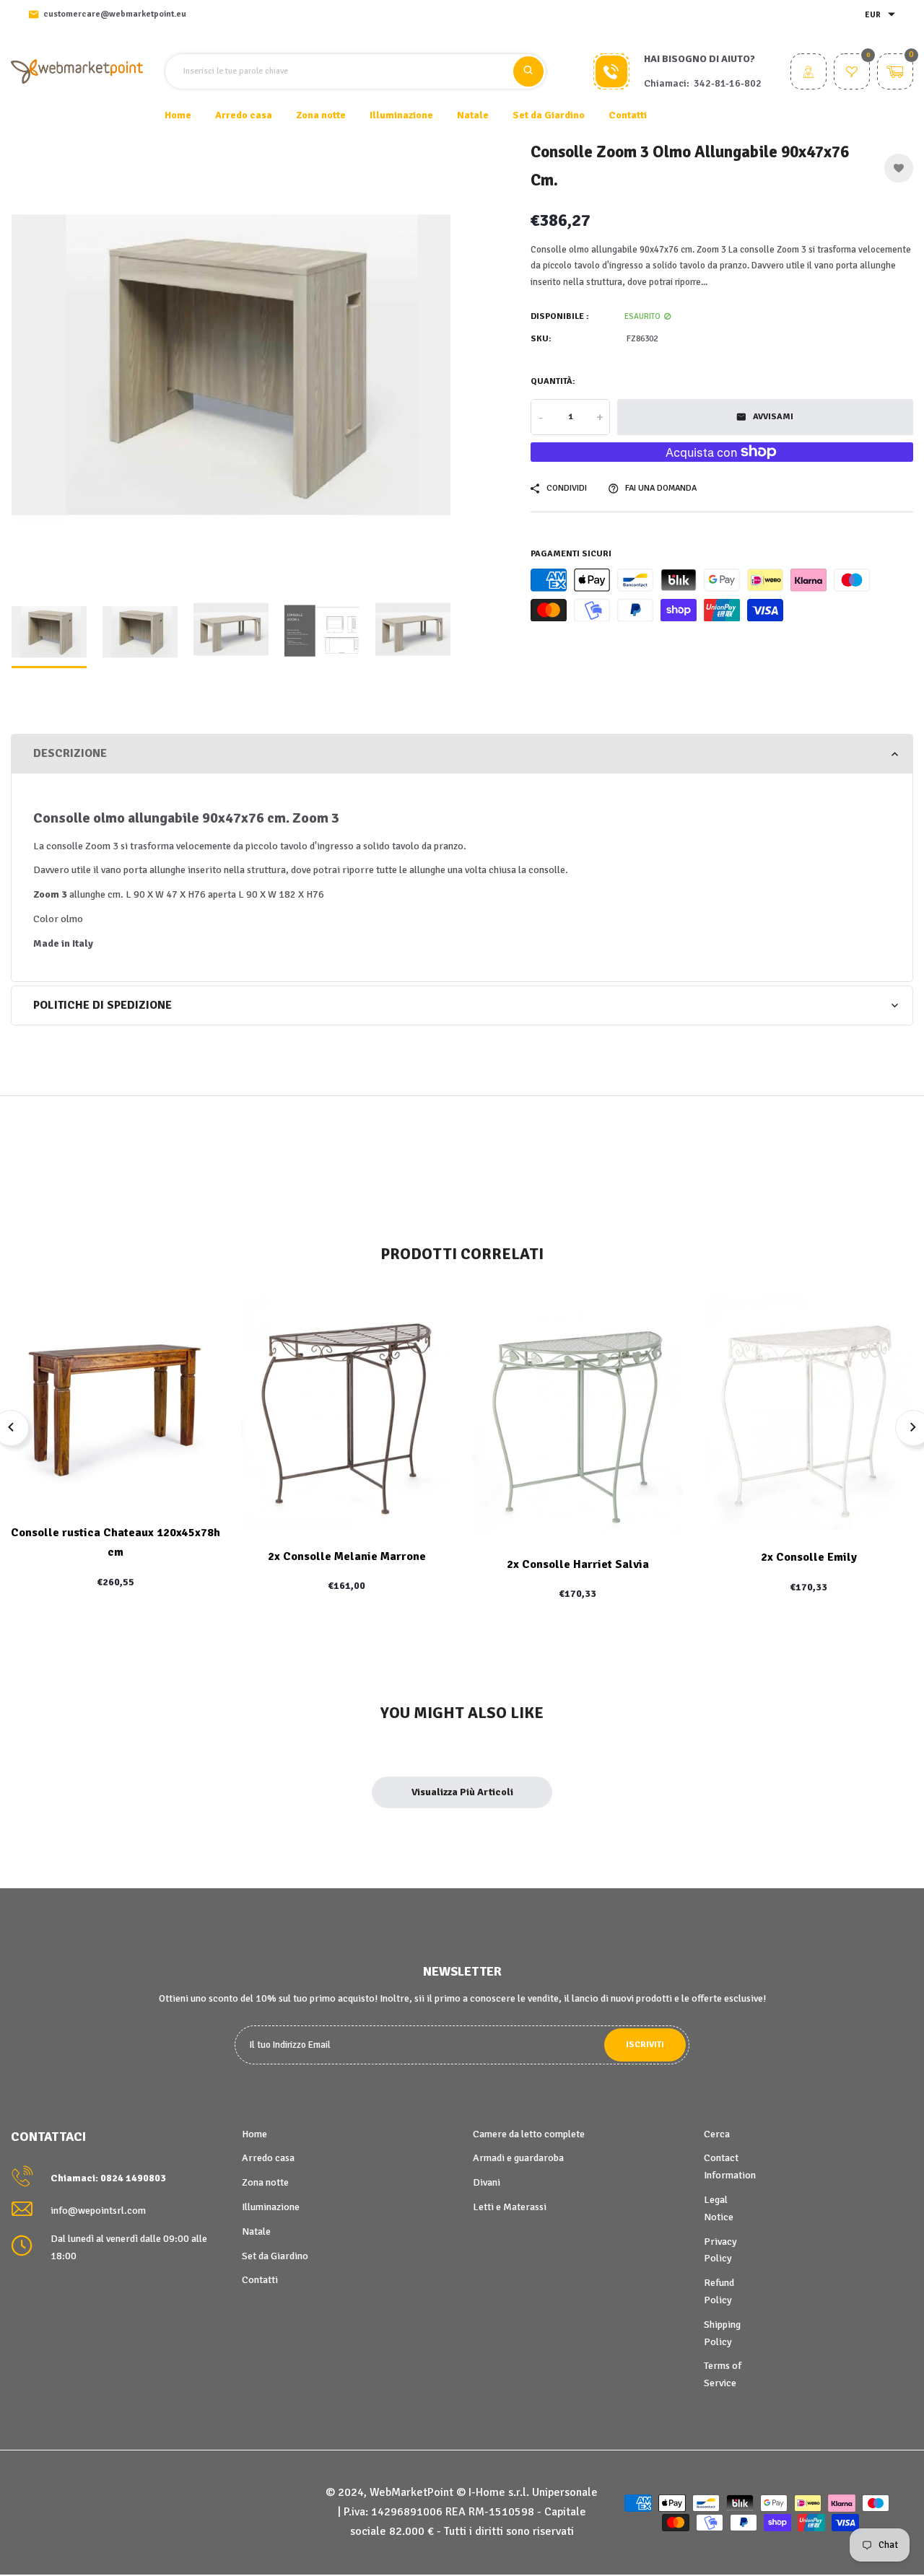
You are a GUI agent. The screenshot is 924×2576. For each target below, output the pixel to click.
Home (178, 115)
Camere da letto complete (529, 2134)
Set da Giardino (275, 2256)
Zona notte (265, 2182)
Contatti (628, 115)
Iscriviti (645, 2045)
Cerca (717, 2134)
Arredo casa (268, 2158)
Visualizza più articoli (462, 1792)
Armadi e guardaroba (518, 2158)
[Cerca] (528, 71)
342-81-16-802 (728, 83)
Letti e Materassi (510, 2207)
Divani (487, 2182)
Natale (256, 2231)
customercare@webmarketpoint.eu (115, 14)
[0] (852, 73)
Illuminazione (271, 2207)
